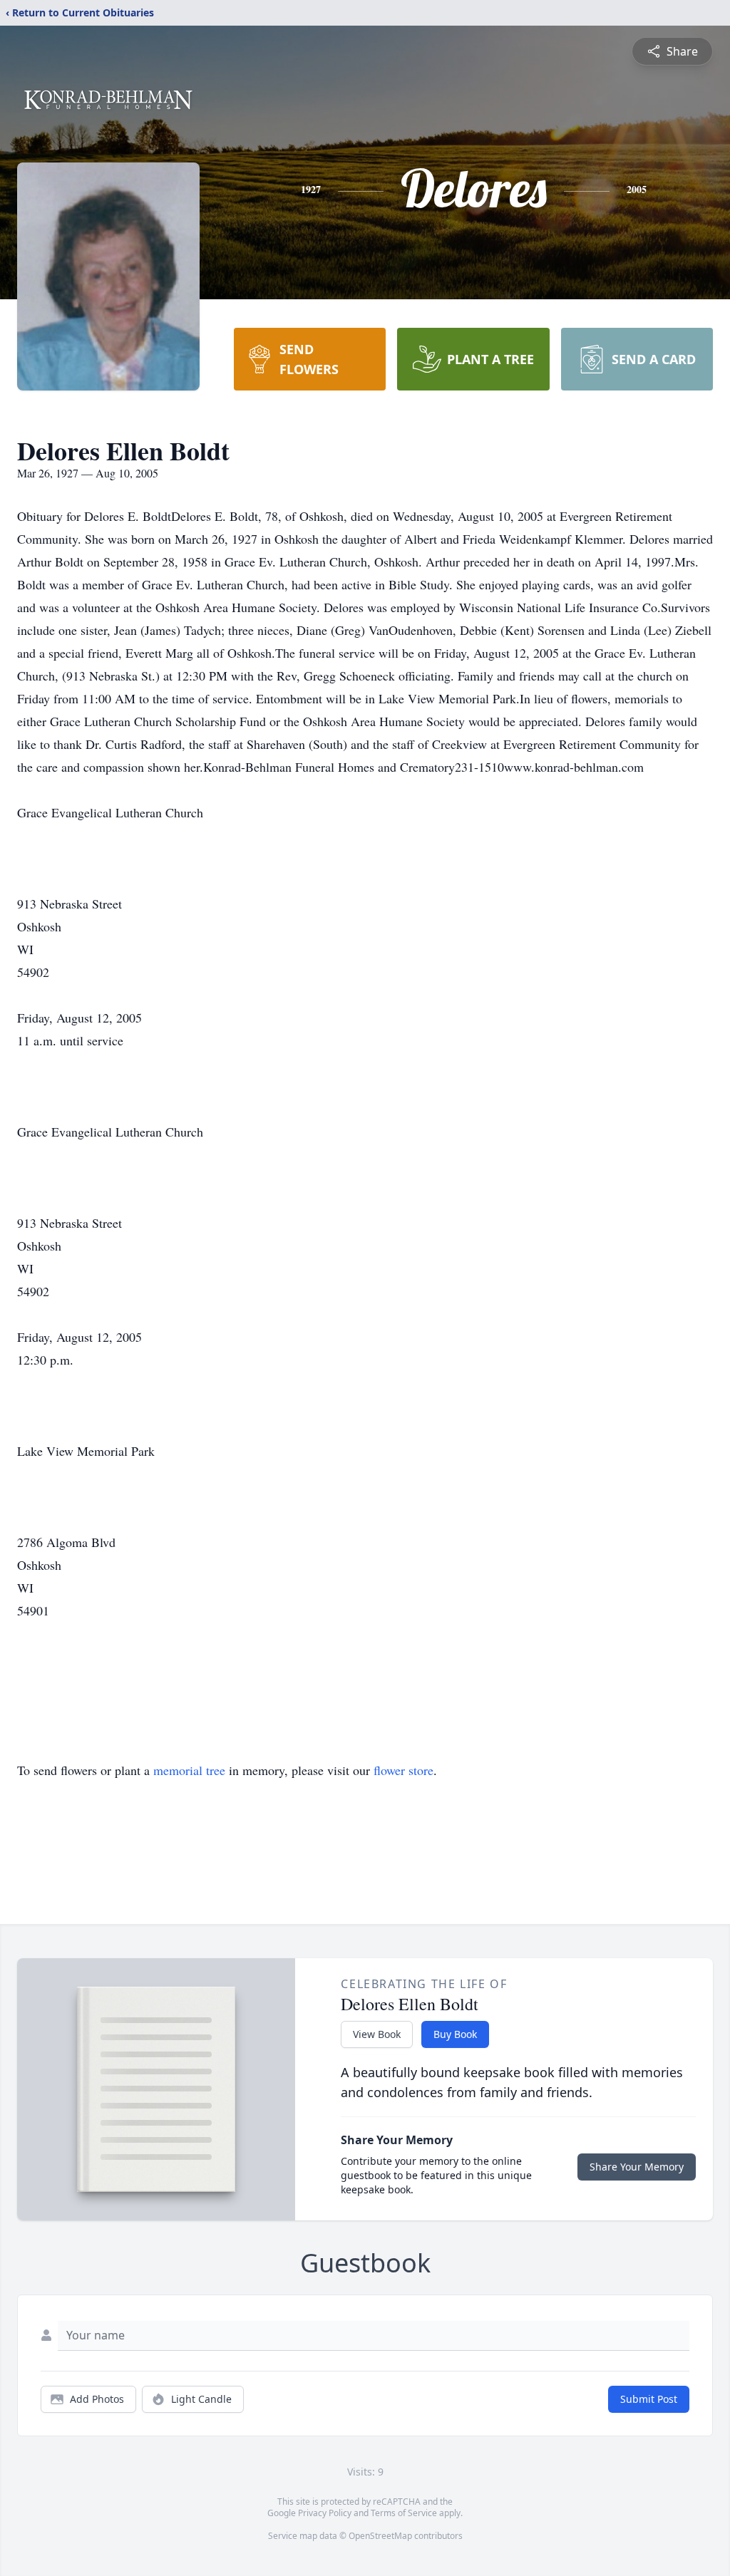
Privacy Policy (325, 2513)
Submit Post (649, 2399)
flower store (403, 1770)
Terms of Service (404, 2513)
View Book (377, 2034)
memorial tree (189, 1770)
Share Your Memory (637, 2167)
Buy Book (455, 2034)
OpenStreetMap (380, 2536)
